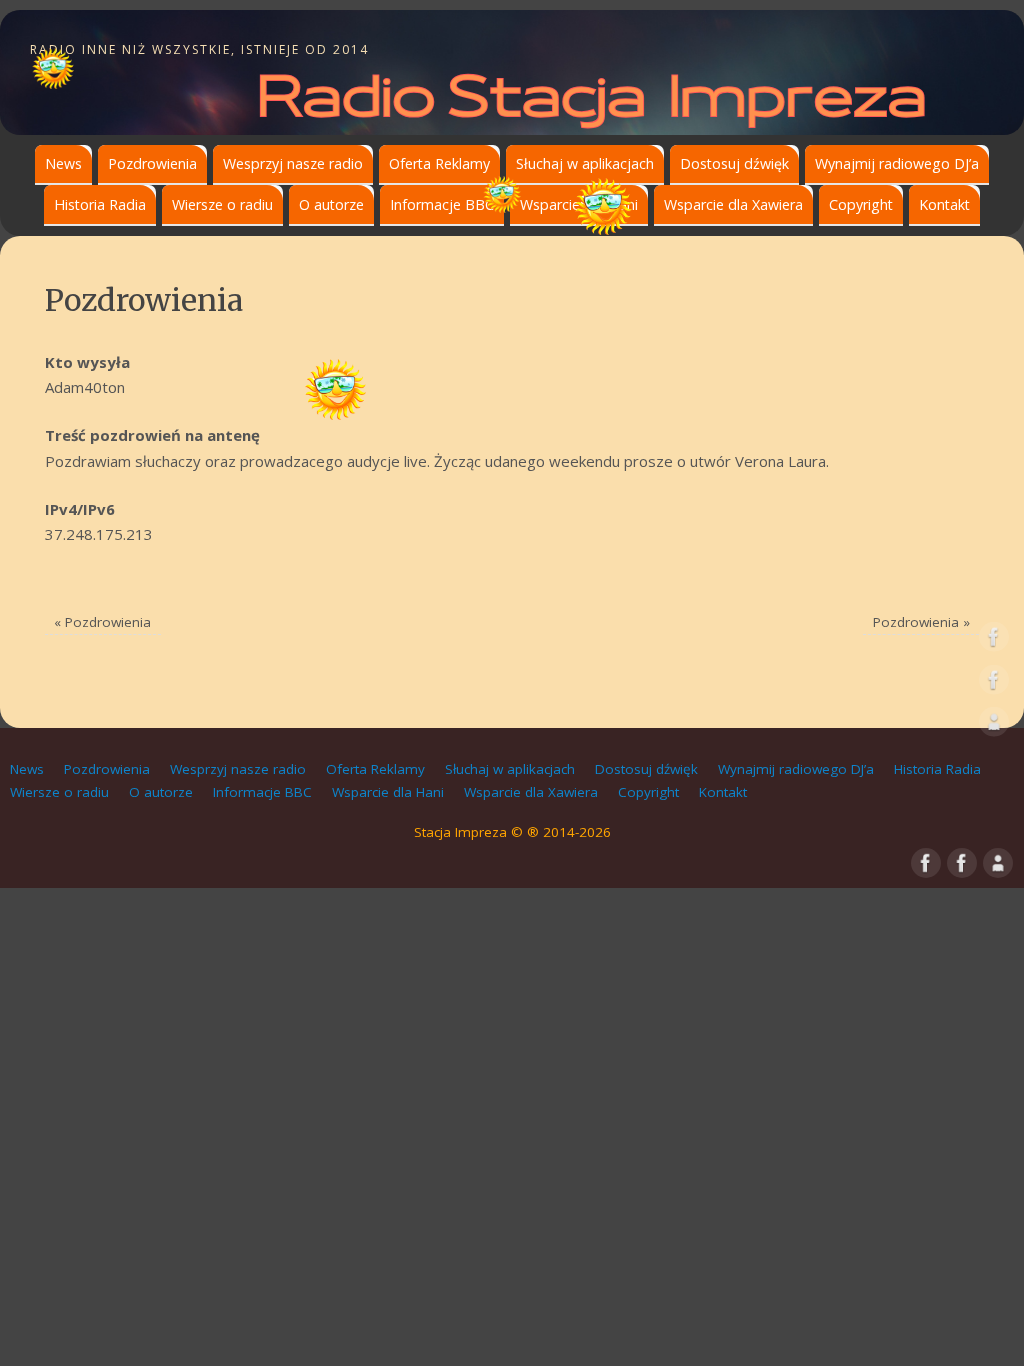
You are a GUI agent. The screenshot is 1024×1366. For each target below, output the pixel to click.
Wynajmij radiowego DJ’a (897, 163)
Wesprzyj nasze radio (293, 163)
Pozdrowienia (152, 163)
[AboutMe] (994, 726)
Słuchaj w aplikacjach (585, 163)
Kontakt (944, 204)
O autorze (331, 204)
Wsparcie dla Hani (579, 204)
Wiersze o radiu (222, 204)
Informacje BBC (442, 204)
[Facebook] (994, 641)
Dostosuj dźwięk (734, 163)
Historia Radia (100, 204)
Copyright (861, 204)
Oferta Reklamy (439, 163)
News (63, 163)
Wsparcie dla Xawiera (733, 204)
